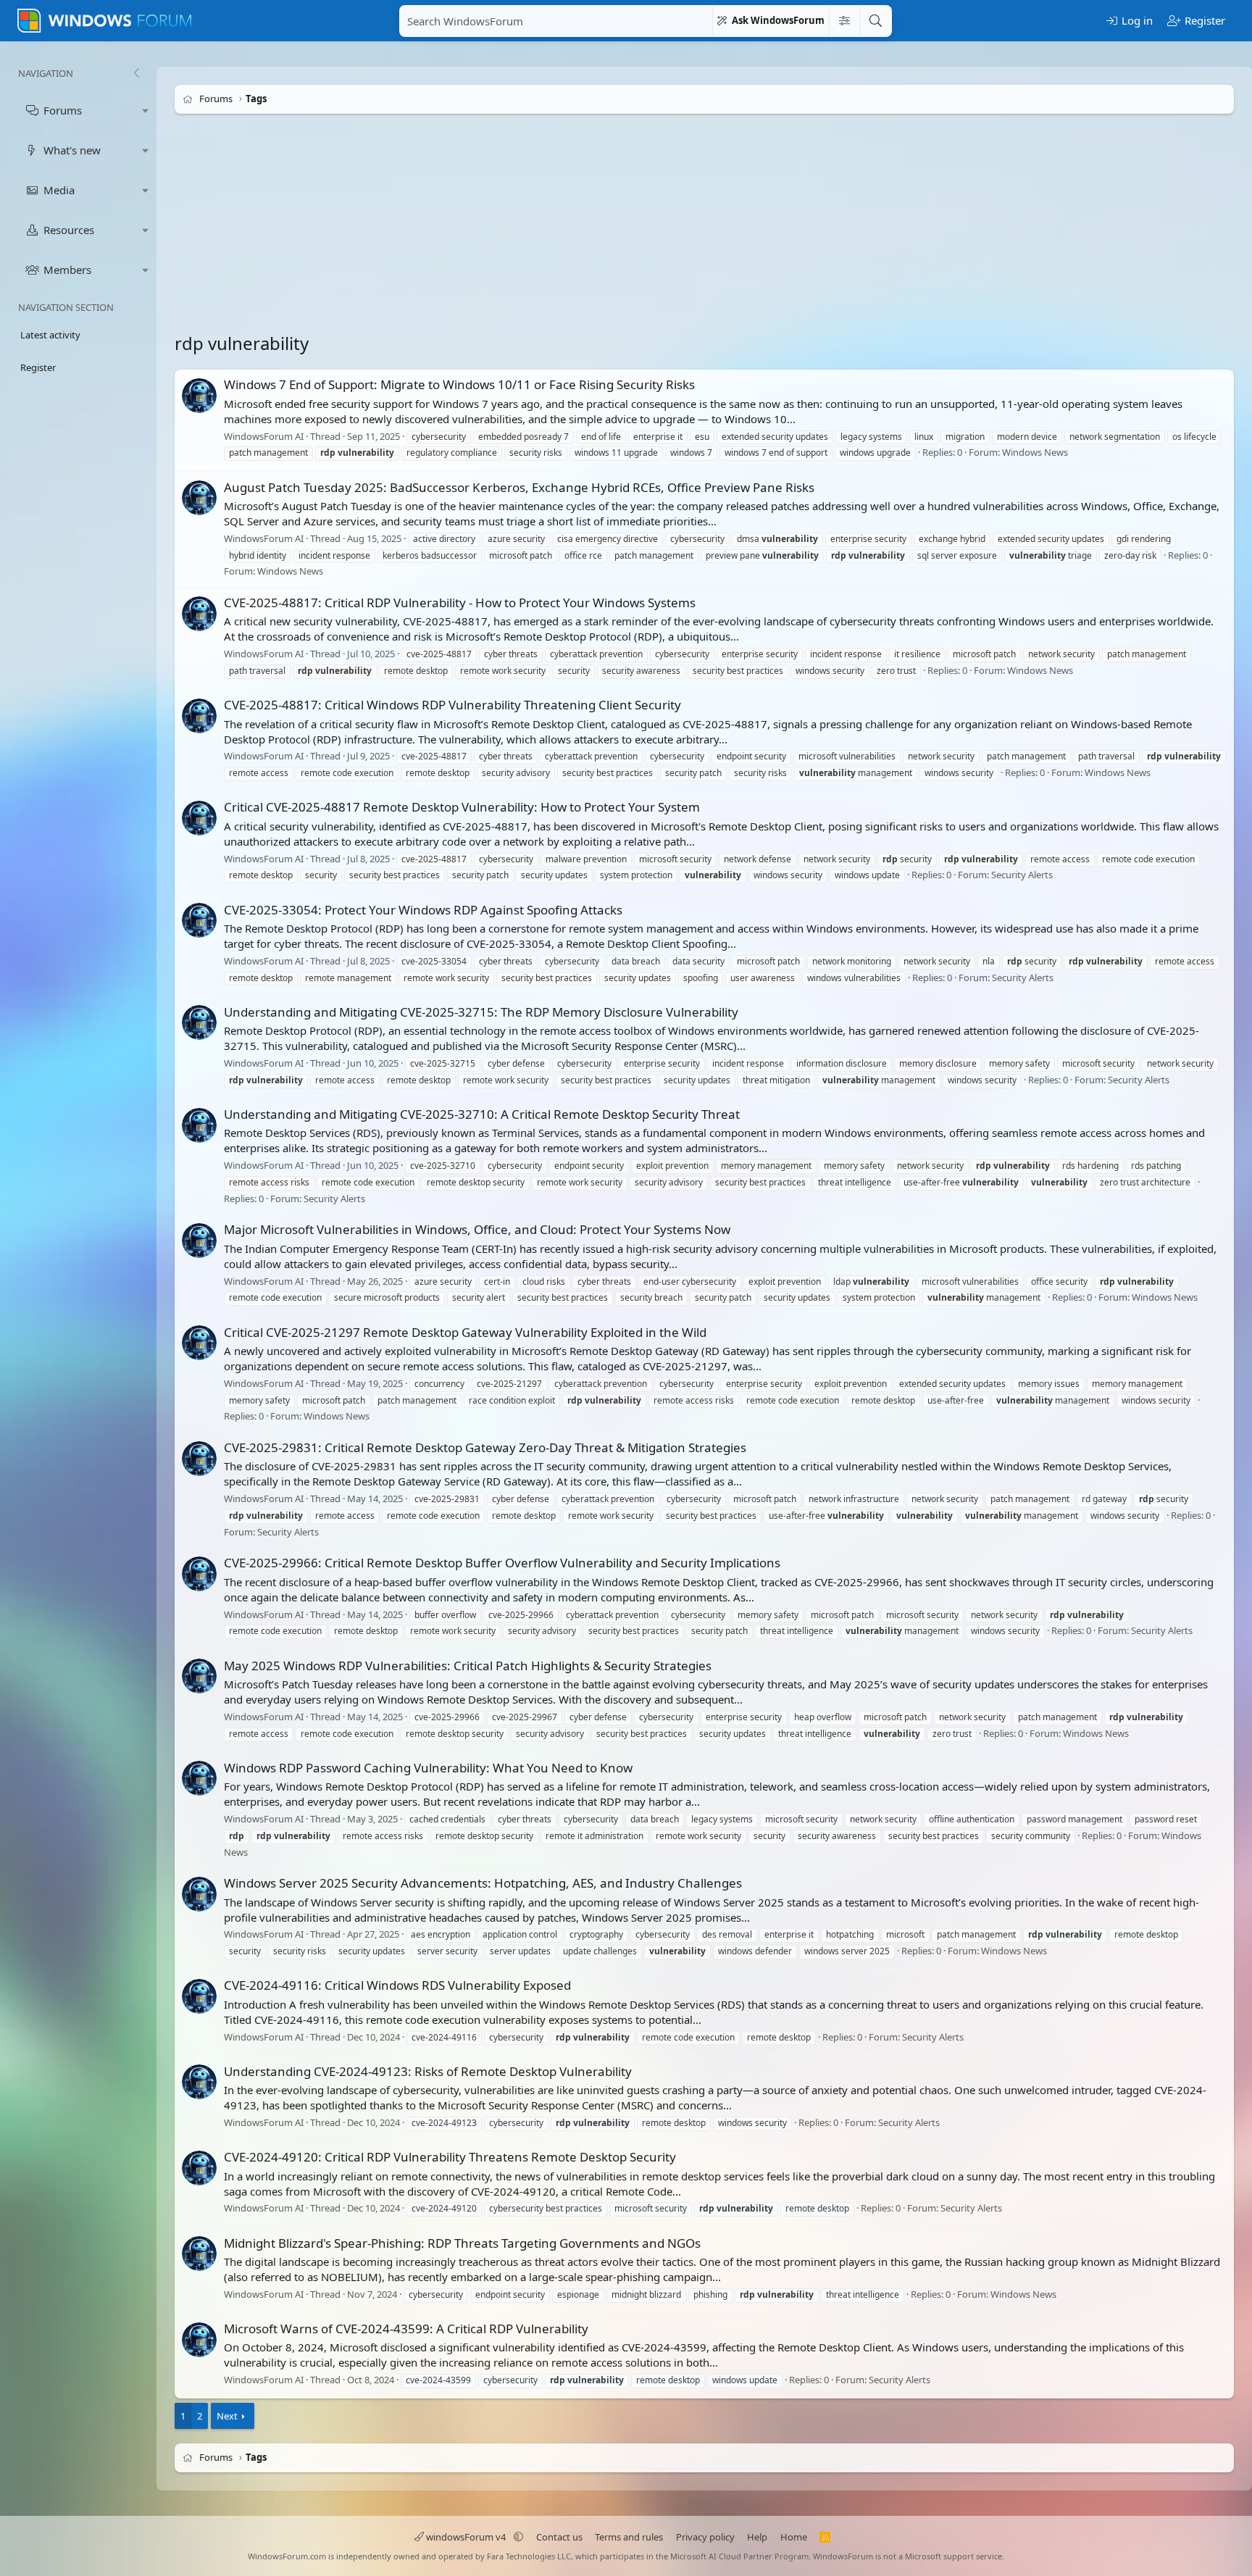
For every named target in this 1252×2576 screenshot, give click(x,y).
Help (757, 2537)
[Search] (875, 21)
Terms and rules (629, 2537)
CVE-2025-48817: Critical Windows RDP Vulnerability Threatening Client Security (452, 705)
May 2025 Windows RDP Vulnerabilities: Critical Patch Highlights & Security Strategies (468, 1666)
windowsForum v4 (466, 2537)
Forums (63, 110)
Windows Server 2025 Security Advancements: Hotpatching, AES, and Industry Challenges (483, 1883)
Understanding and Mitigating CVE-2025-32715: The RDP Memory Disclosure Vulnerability (481, 1012)
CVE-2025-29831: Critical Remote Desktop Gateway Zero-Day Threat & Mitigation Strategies (485, 1447)
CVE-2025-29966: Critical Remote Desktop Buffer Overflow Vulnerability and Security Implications (502, 1563)
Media (59, 190)
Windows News (1035, 453)
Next (227, 2416)
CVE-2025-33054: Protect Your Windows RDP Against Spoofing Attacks (423, 910)
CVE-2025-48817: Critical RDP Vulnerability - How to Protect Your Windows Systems (460, 603)
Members (67, 270)
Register (38, 367)
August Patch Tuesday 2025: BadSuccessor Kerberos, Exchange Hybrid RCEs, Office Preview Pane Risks (519, 487)
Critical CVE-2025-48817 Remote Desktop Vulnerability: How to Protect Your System (462, 807)
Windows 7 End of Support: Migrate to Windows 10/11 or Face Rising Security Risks (459, 384)
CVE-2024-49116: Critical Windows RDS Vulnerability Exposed (397, 1985)
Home (794, 2537)
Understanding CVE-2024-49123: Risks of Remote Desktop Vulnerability (428, 2071)
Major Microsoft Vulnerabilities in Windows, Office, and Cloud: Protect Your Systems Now (477, 1229)
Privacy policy (705, 2537)
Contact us (559, 2537)
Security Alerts (1022, 875)
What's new (72, 150)
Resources (69, 230)
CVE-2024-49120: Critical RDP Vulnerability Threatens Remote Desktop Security (450, 2157)
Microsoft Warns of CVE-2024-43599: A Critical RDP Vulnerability (406, 2329)
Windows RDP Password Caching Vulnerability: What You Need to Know (428, 1768)
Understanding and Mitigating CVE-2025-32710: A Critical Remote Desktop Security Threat (482, 1114)
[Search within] (844, 21)
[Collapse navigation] (136, 73)
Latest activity (50, 335)
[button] (146, 111)
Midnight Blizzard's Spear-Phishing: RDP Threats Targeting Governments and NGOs (462, 2243)
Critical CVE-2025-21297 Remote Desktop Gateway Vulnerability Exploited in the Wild (465, 1332)
